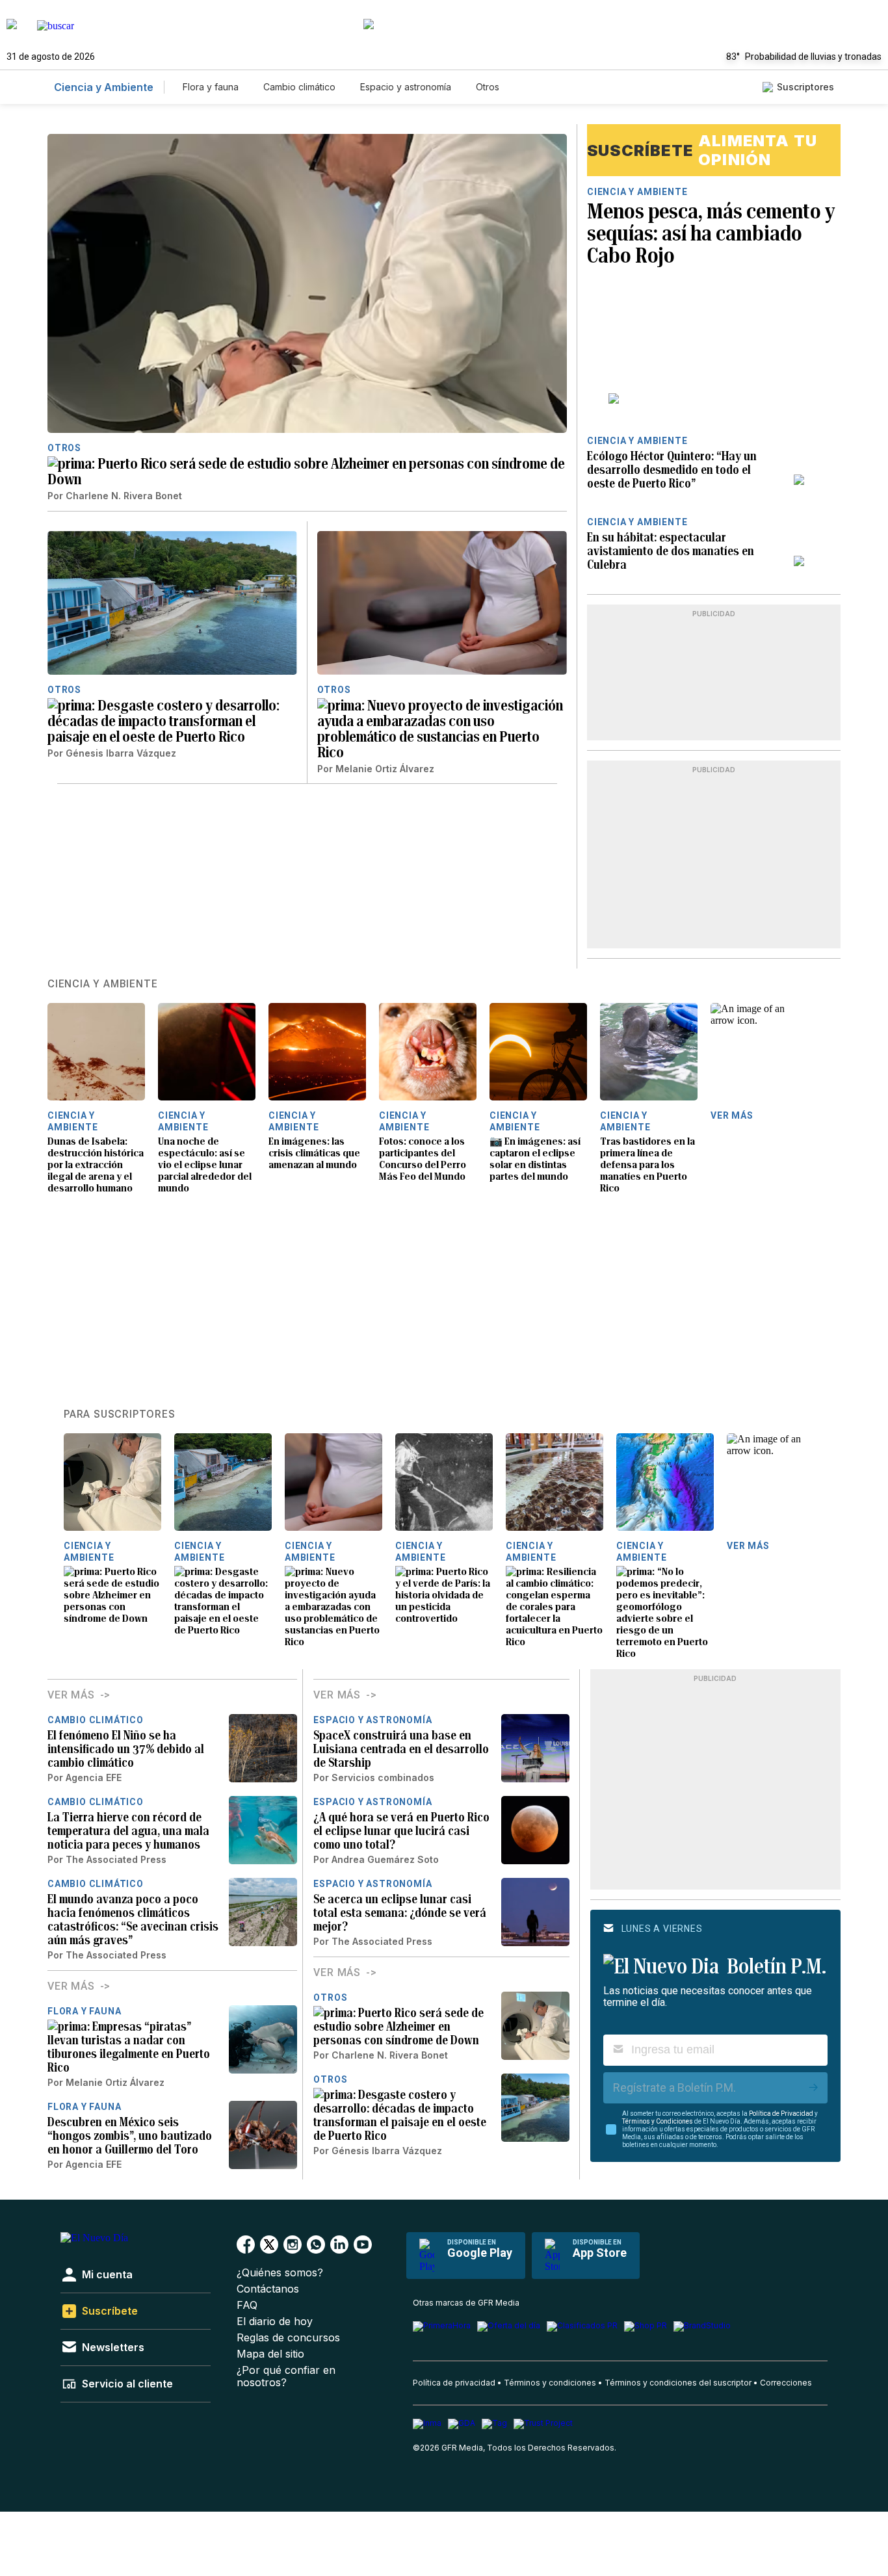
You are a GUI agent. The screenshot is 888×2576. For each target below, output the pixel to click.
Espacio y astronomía (406, 87)
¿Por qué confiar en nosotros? (286, 2376)
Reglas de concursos (288, 2338)
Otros (488, 87)
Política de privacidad (454, 2383)
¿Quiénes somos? (280, 2273)
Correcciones (786, 2383)
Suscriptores (805, 87)
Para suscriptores (120, 1414)
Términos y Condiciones (658, 2121)
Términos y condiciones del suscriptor (678, 2383)
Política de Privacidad (781, 2114)
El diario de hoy (275, 2322)
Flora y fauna (211, 87)
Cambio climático (299, 87)
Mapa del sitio (270, 2354)
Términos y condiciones (550, 2383)
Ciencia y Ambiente (104, 87)
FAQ (247, 2305)
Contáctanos (268, 2289)
